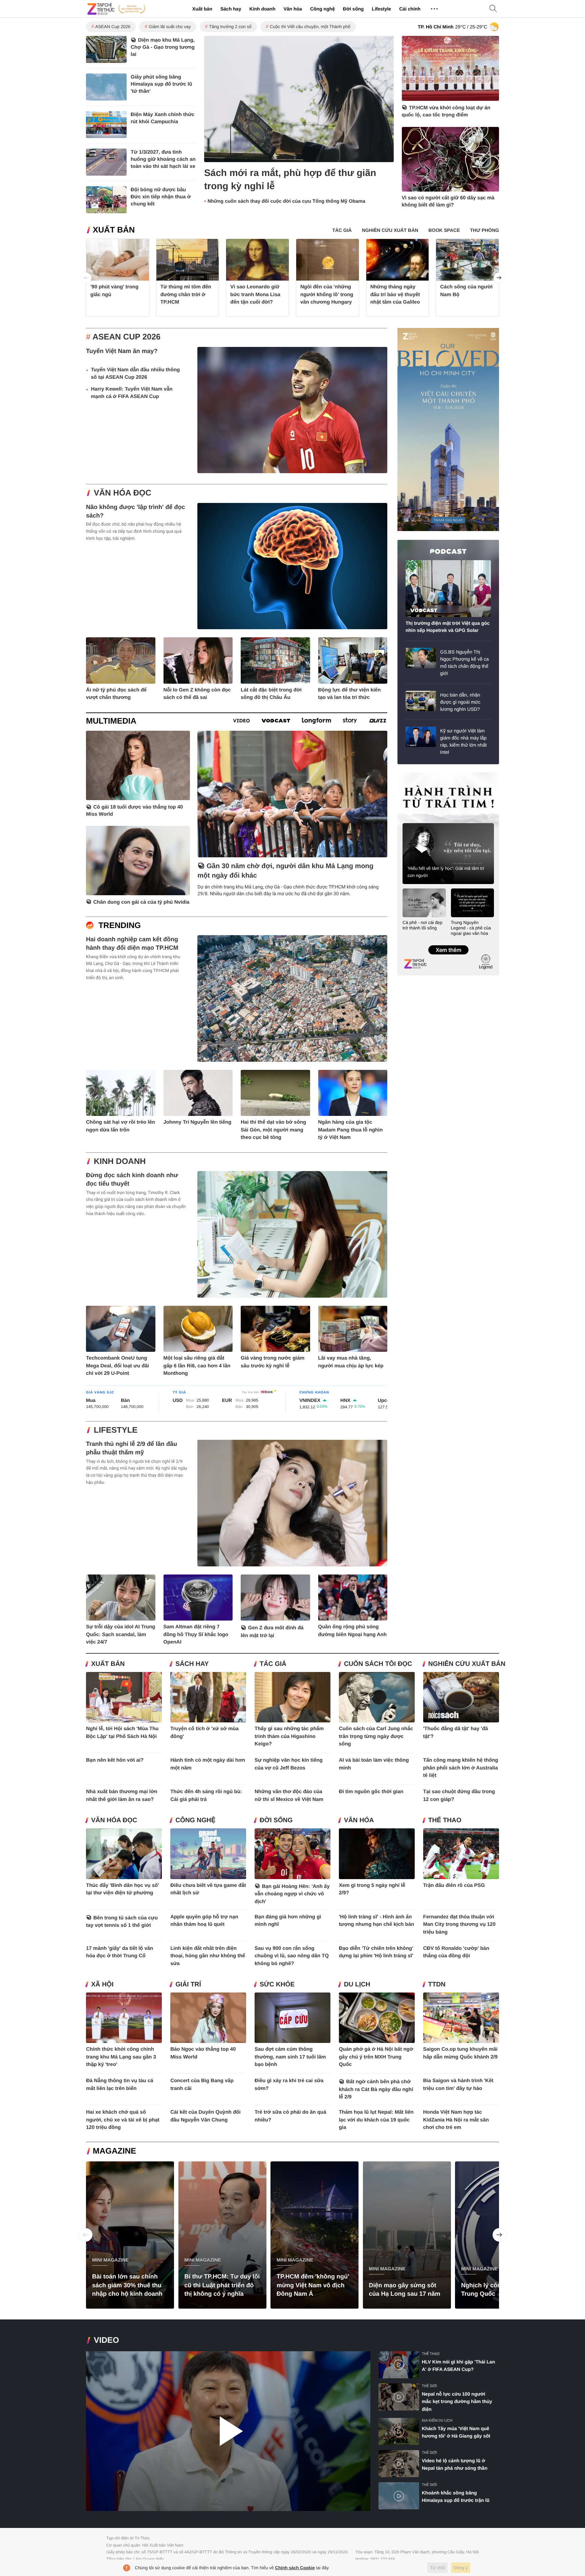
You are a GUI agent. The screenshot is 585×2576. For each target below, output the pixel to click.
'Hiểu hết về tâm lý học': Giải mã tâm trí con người (446, 872)
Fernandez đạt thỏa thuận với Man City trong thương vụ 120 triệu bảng (459, 1924)
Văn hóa (292, 9)
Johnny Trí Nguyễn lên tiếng (198, 1122)
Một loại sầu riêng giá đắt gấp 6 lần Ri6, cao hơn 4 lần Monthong (197, 1366)
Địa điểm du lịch (437, 2420)
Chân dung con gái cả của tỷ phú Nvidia (142, 902)
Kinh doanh (262, 9)
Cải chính (410, 9)
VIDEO (106, 2340)
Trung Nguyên (410, 775)
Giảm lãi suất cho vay (170, 27)
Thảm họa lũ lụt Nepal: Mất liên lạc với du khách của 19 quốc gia (376, 2120)
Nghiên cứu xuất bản (467, 1664)
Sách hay (231, 9)
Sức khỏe (277, 1985)
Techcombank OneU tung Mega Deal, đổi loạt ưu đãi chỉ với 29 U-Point (117, 1366)
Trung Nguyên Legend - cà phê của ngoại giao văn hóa (471, 928)
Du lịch (357, 1985)
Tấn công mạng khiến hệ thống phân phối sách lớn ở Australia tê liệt (461, 1768)
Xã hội (102, 1985)
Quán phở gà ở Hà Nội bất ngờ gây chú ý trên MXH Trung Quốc (376, 2057)
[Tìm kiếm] (493, 9)
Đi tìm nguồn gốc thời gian (371, 1792)
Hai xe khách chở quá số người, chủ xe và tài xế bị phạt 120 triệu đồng (123, 2120)
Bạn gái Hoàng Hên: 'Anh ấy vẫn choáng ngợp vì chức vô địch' (292, 1894)
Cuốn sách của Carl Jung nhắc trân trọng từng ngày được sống (376, 1736)
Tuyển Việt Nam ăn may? (122, 351)
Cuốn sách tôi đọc (378, 1664)
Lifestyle (381, 9)
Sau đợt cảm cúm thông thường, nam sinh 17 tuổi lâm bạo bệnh (290, 2057)
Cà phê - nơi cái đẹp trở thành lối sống (422, 925)
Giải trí (188, 1985)
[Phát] (228, 2431)
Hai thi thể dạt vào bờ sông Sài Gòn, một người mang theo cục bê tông (273, 1130)
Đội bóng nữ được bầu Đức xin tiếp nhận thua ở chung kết (161, 197)
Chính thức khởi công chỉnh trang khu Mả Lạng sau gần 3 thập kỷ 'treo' (121, 2057)
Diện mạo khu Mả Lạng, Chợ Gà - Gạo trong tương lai (163, 47)
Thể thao (445, 1820)
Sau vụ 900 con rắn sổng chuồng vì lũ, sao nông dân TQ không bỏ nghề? (292, 1956)
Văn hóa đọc (123, 493)
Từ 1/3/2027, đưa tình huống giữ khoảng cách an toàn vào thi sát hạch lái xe (163, 159)
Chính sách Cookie (295, 2568)
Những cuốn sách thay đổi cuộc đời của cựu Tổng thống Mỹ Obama (286, 201)
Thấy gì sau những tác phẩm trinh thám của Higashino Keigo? (289, 1736)
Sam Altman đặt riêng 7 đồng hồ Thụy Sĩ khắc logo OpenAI (196, 1634)
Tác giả (273, 1664)
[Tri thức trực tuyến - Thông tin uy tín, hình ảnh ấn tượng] (116, 9)
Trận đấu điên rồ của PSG (454, 1885)
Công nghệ (322, 9)
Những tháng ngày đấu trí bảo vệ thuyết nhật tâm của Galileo (395, 294)
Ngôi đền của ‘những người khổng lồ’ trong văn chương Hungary (327, 294)
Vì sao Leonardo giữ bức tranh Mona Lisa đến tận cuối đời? (255, 294)
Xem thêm (448, 943)
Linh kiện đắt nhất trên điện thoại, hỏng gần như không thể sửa (208, 1956)
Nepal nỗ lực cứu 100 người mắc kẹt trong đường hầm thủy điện (457, 2402)
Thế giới (429, 2386)
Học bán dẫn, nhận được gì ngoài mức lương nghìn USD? (460, 702)
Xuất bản (202, 9)
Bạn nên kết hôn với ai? (115, 1760)
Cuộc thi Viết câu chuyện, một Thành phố (310, 27)
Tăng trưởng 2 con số (230, 27)
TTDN (437, 1985)
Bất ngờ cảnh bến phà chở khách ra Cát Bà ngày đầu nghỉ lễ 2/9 (376, 2089)
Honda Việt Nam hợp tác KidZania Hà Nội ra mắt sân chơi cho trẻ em (456, 2120)
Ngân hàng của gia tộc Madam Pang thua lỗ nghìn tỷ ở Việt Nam (351, 1130)
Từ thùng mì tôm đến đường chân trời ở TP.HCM (186, 294)
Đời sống (353, 9)
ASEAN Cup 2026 (113, 27)
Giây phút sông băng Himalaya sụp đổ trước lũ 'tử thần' (161, 84)
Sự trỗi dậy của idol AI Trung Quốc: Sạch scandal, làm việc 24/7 (121, 1634)
